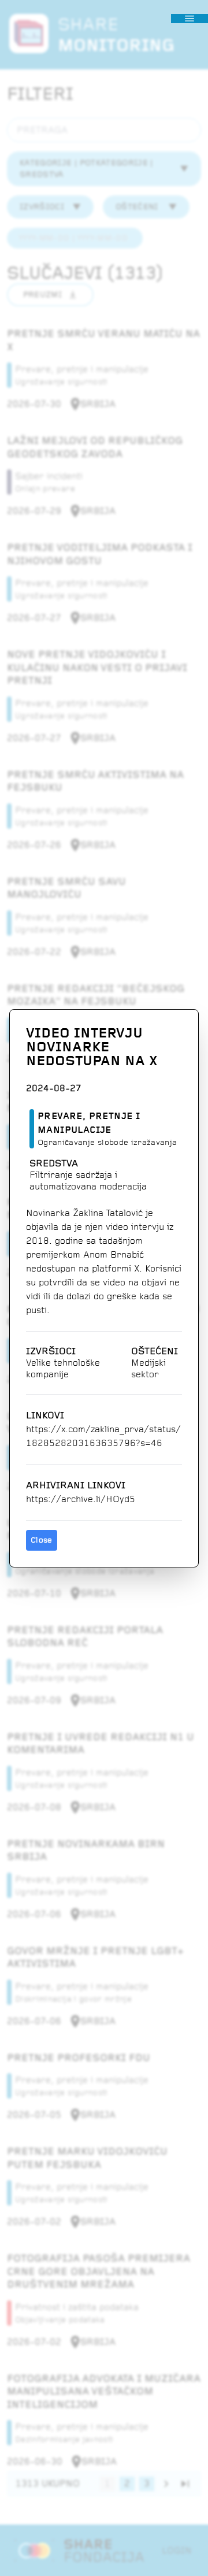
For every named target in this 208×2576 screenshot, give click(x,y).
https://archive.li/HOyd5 (81, 1499)
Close (42, 1540)
